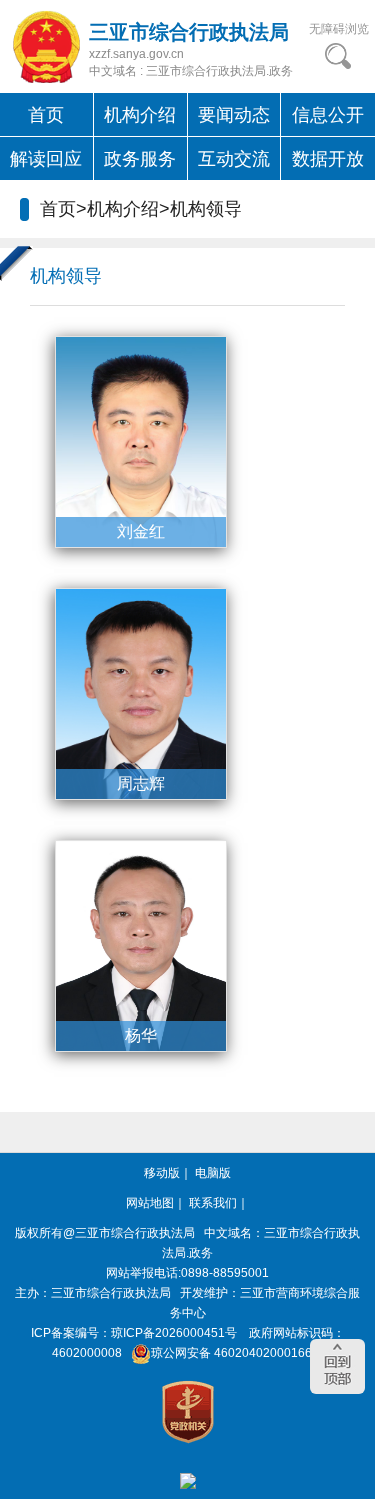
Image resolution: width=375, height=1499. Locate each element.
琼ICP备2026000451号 (174, 1333)
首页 (46, 115)
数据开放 (328, 159)
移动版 (162, 1173)
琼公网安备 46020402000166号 (237, 1353)
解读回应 (46, 159)
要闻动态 (234, 115)
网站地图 (150, 1203)
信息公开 (328, 115)
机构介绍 (140, 115)
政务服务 (140, 159)
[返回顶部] (337, 1366)
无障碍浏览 (339, 29)
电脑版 (213, 1173)
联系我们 (213, 1203)
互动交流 (234, 159)
